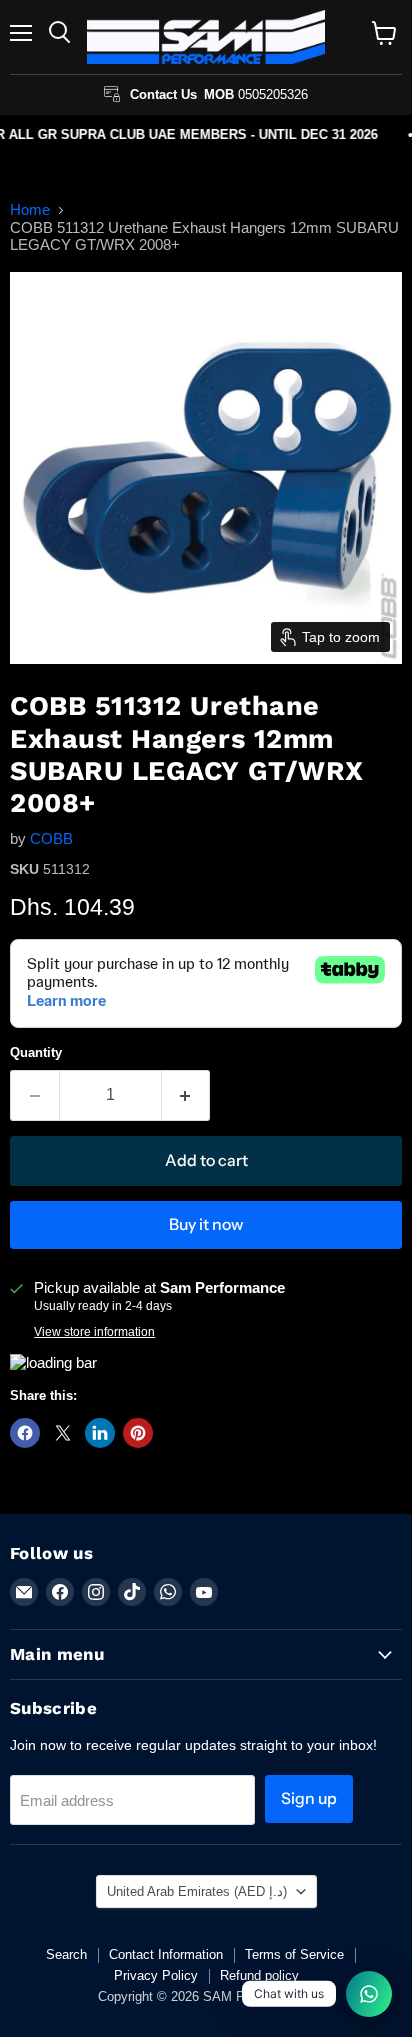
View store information (94, 1332)
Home (30, 209)
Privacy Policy (156, 1975)
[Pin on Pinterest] (138, 1433)
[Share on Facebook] (25, 1433)
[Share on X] (63, 1433)
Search (66, 1954)
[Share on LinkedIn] (100, 1433)
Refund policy (259, 1975)
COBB (51, 838)
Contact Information (166, 1954)
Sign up (309, 1798)
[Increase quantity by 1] (186, 1095)
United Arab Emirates (197, 1891)
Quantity (36, 1052)
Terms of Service (294, 1954)
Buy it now (206, 1224)
